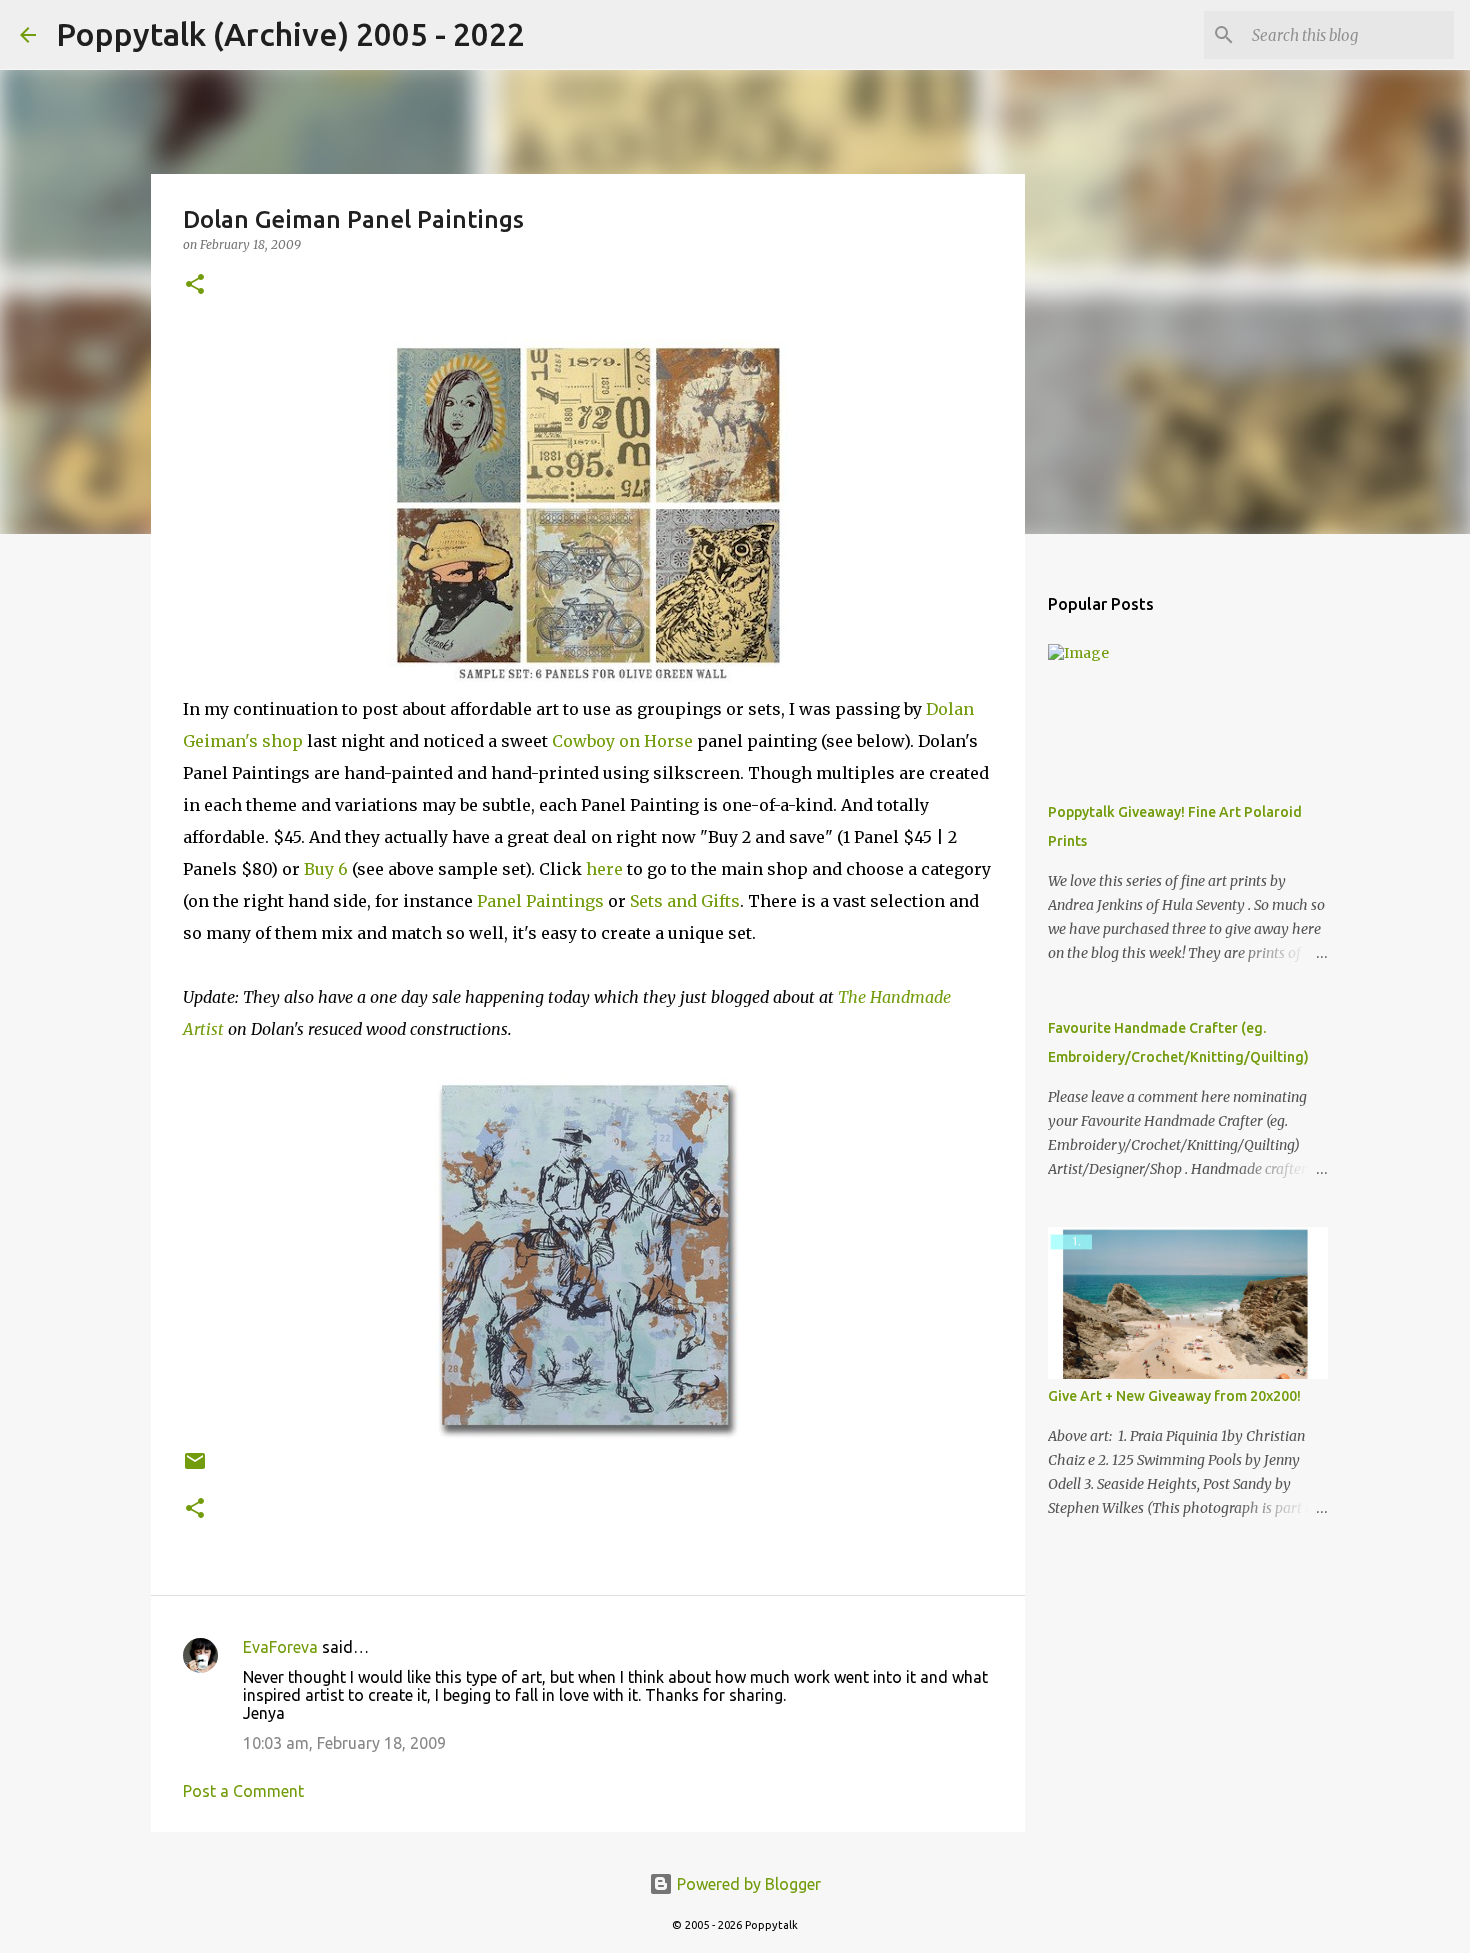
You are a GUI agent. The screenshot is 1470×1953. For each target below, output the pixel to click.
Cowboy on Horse (622, 741)
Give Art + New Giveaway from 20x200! (1174, 1396)
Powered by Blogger (747, 1884)
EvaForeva (280, 1647)
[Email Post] (195, 1468)
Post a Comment (243, 1791)
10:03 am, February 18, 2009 (344, 1743)
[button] (195, 285)
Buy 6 (326, 869)
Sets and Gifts (685, 901)
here (604, 869)
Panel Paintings (540, 901)
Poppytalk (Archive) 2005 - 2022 (290, 34)
